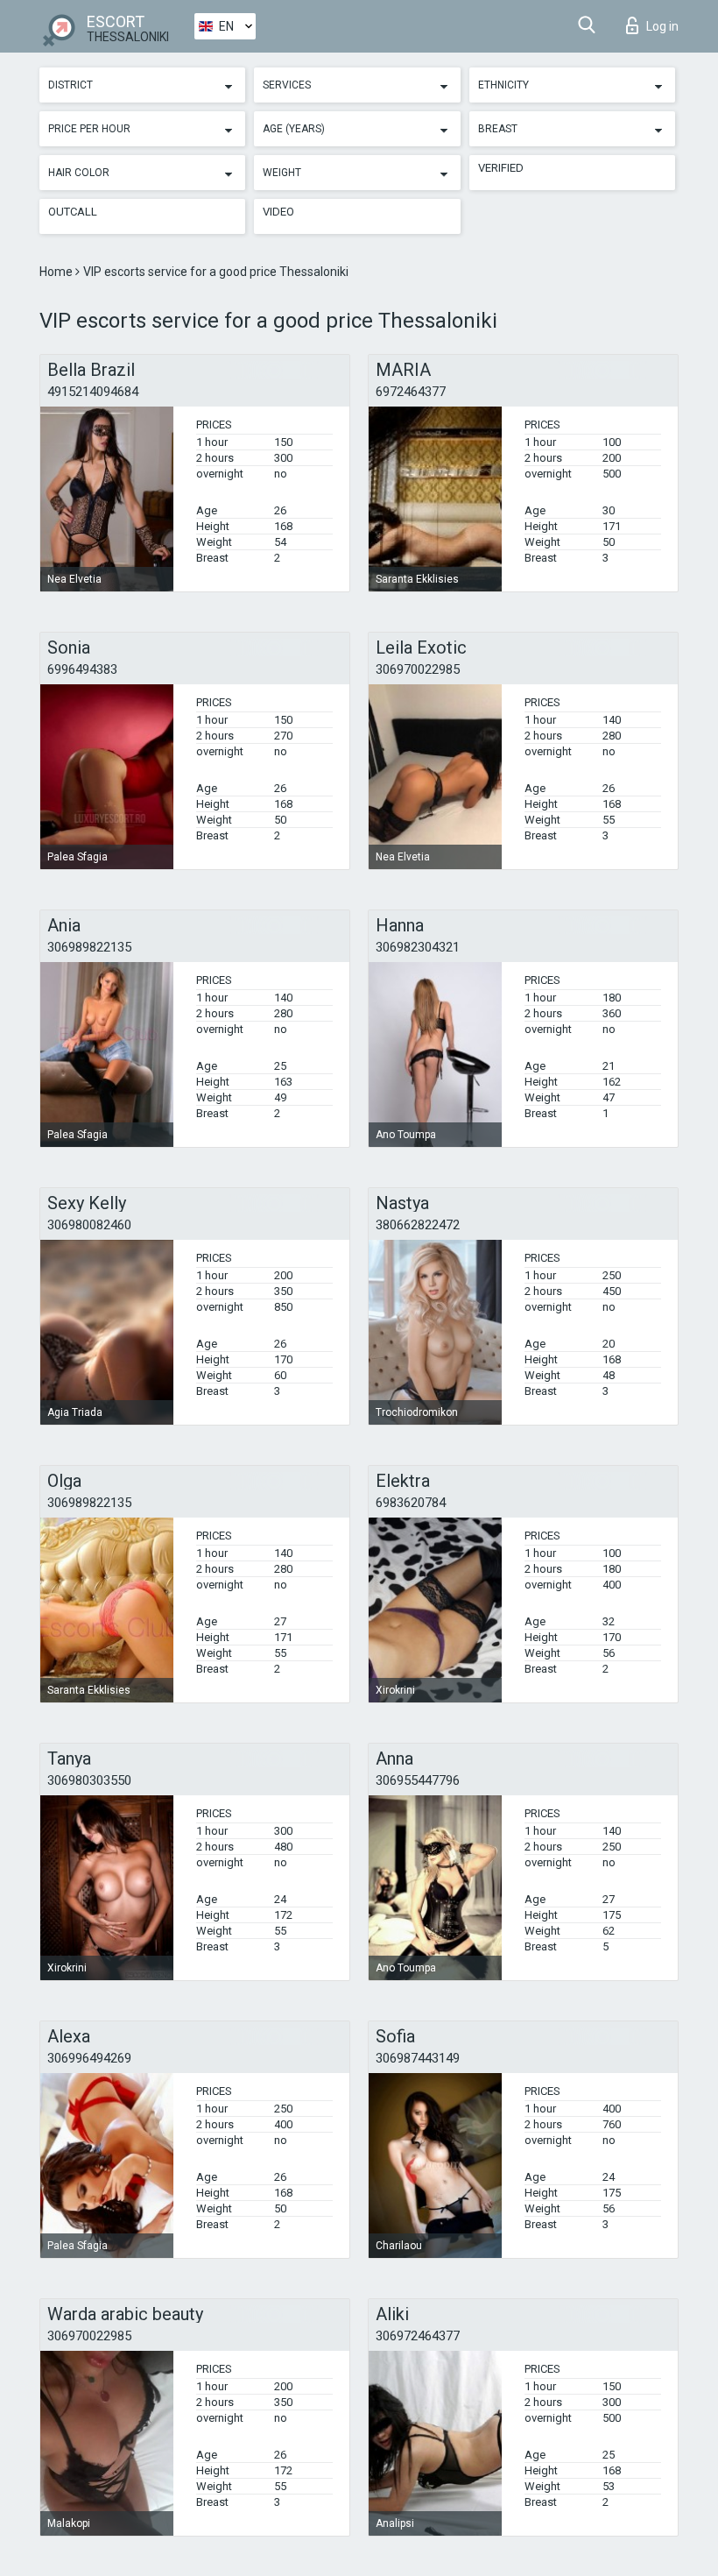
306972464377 (418, 2336)
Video (278, 212)
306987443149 (418, 2058)
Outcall (73, 212)
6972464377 (411, 392)
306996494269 (89, 2058)
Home (57, 272)
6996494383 (82, 669)
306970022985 (418, 669)
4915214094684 (93, 392)
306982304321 (418, 947)
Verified (501, 168)
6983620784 (411, 1503)
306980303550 (89, 1780)
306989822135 (89, 947)
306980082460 (89, 1225)
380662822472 (418, 1225)
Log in (662, 26)
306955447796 (418, 1780)
